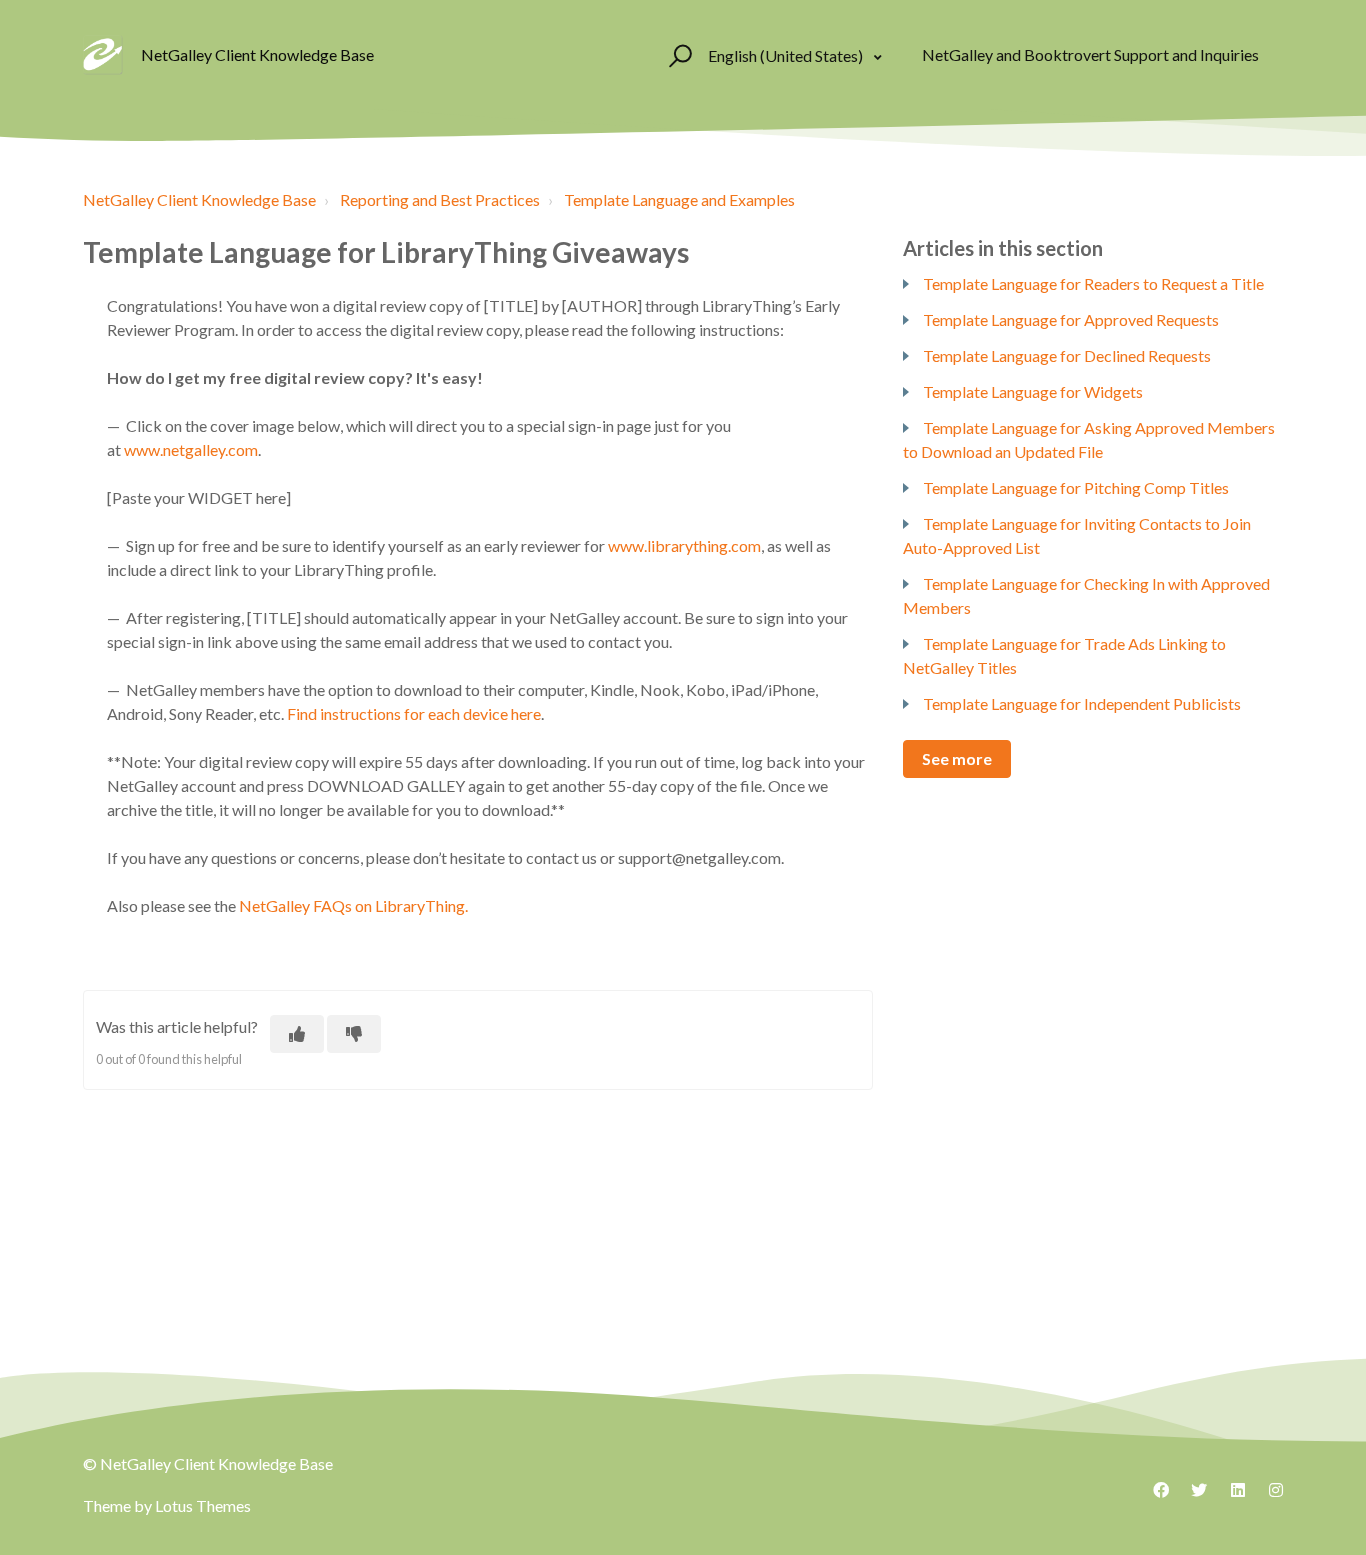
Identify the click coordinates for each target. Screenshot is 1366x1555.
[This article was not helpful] (354, 1034)
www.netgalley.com (191, 449)
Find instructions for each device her (410, 713)
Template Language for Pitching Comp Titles (1076, 487)
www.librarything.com (684, 545)
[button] (677, 55)
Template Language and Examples (679, 199)
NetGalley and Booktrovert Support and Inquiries (1090, 54)
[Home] (103, 55)
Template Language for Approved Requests (1071, 319)
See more (957, 758)
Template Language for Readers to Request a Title (1093, 283)
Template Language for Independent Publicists (1082, 703)
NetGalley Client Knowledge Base (199, 199)
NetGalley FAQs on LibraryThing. (353, 905)
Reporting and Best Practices (440, 199)
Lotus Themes (203, 1505)
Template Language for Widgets (1033, 391)
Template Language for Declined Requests (1067, 355)
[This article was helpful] (297, 1034)
